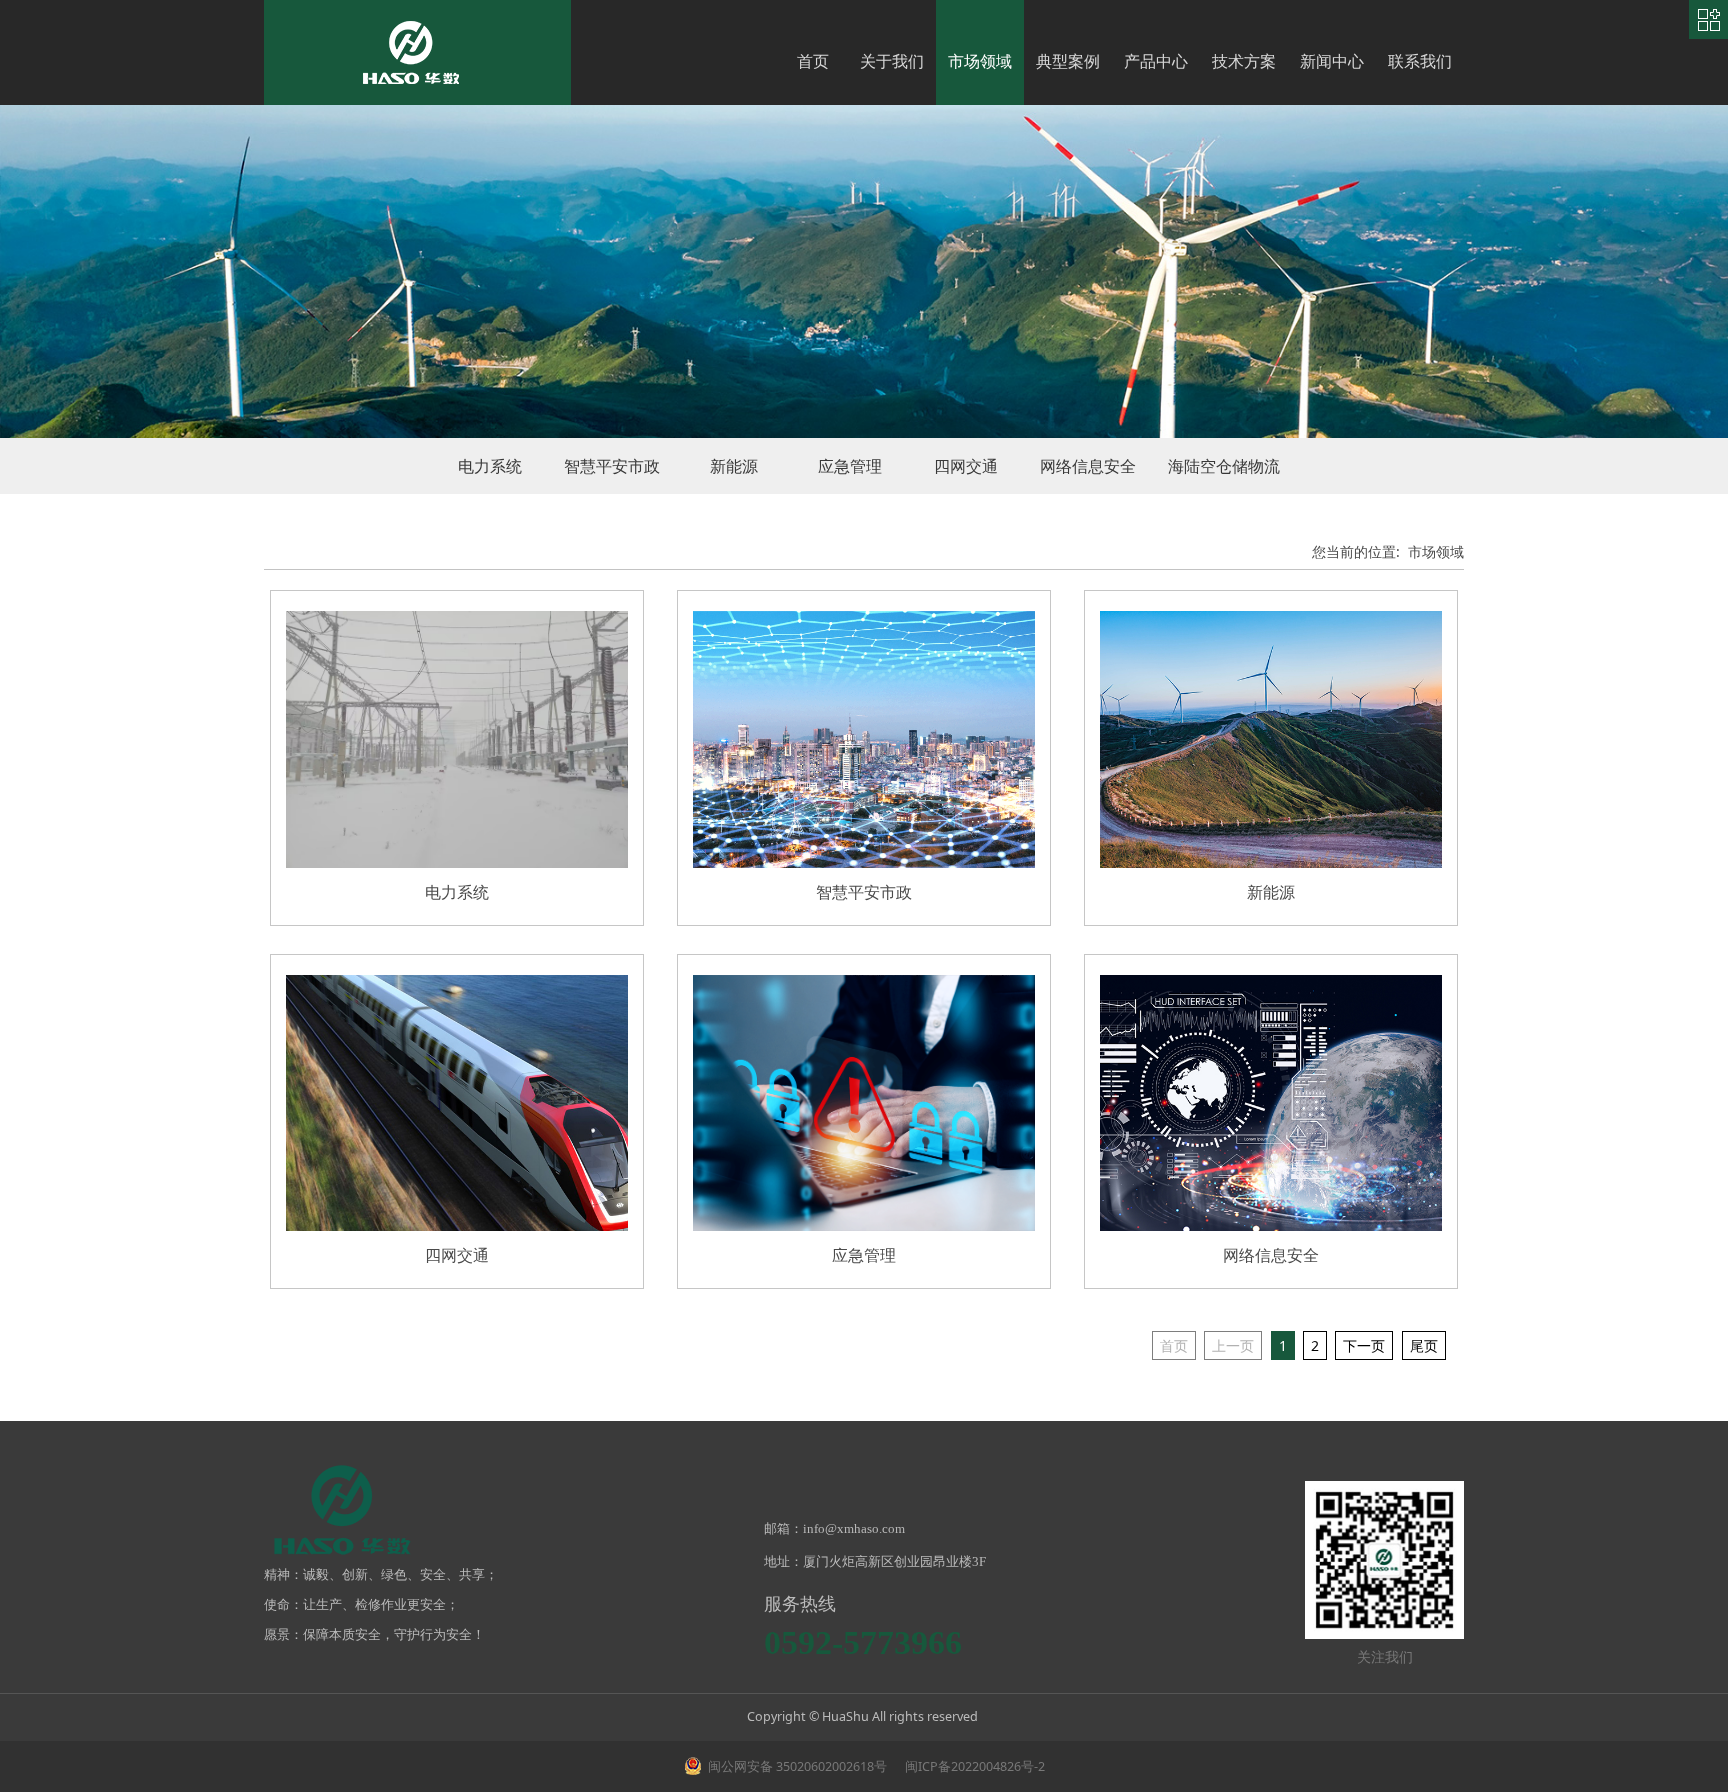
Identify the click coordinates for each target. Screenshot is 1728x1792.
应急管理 (850, 466)
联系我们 (1420, 61)
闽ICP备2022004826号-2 (973, 1766)
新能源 (734, 466)
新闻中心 (1332, 61)
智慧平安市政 (612, 466)
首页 (813, 61)
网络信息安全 (1088, 466)
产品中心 (1156, 61)
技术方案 (1244, 61)
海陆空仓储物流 (1224, 466)
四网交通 (966, 466)
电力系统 (490, 466)
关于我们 (892, 61)
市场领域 (980, 61)
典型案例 (1068, 61)
